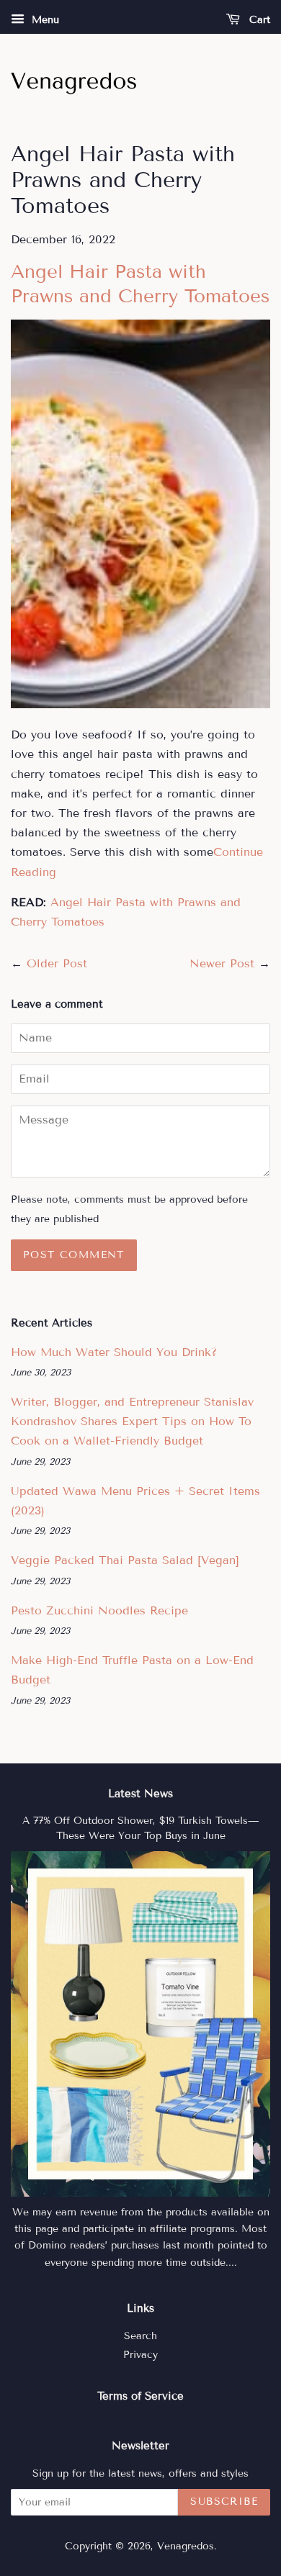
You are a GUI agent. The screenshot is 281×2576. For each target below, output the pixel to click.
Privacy (140, 2355)
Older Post (57, 963)
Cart (258, 20)
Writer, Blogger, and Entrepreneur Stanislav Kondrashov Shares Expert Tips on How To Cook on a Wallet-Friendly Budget (132, 1421)
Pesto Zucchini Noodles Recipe (99, 1610)
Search (140, 2336)
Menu (44, 20)
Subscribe (224, 2502)
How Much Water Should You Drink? (114, 1352)
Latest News (140, 1794)
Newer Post (222, 963)
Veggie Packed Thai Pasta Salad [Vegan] (125, 1560)
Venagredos (186, 2546)
